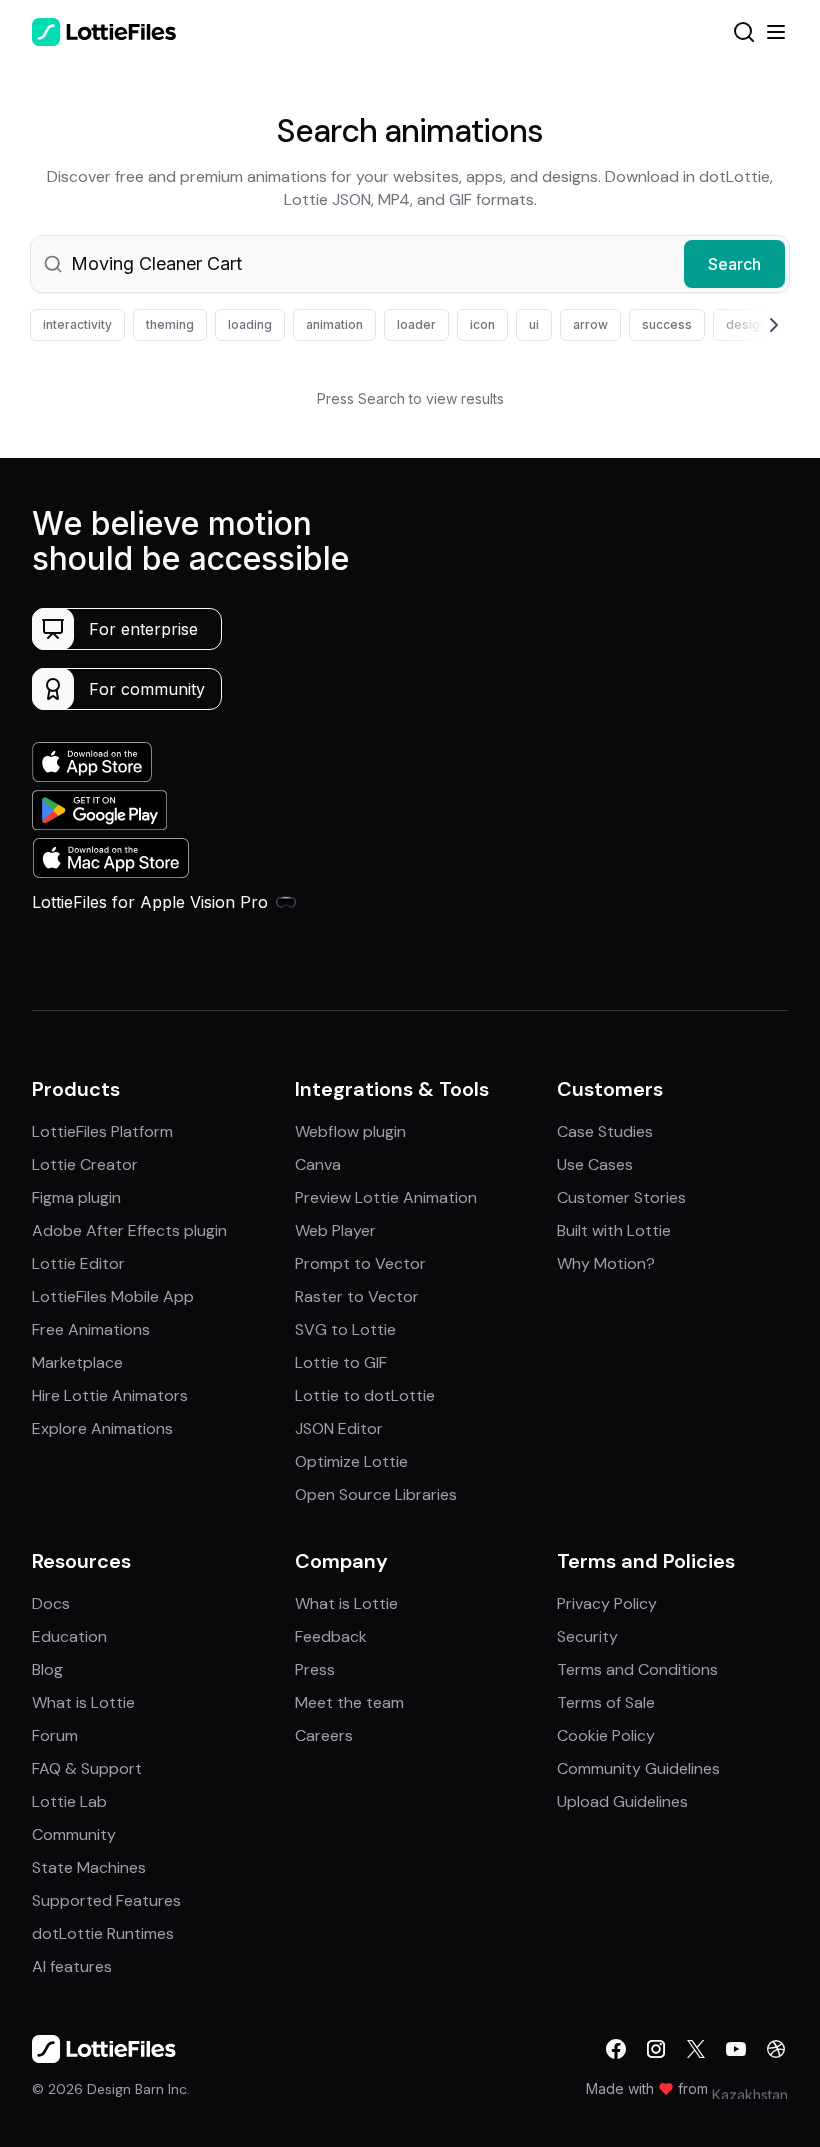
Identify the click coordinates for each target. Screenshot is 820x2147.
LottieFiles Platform (102, 1131)
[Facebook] (616, 2049)
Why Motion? (606, 1263)
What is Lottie (83, 1702)
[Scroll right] (750, 325)
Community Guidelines (638, 1768)
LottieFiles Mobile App (113, 1296)
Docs (51, 1603)
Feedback (331, 1636)
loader (416, 324)
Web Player (335, 1230)
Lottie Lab (69, 1801)
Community (74, 1834)
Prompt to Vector (360, 1263)
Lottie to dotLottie (365, 1395)
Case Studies (605, 1131)
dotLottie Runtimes (103, 1933)
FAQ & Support (87, 1768)
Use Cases (595, 1164)
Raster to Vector (357, 1296)
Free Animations (91, 1329)
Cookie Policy (606, 1735)
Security (587, 1636)
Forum (55, 1735)
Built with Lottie (614, 1230)
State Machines (89, 1867)
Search (734, 264)
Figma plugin (76, 1197)
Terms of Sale (606, 1702)
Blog (47, 1669)
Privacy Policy (607, 1603)
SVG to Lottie (345, 1329)
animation (334, 324)
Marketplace (77, 1362)
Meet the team (349, 1702)
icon (482, 324)
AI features (72, 1966)
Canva (318, 1164)
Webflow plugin (350, 1131)
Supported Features (106, 1900)
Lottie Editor (78, 1263)
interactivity (77, 324)
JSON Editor (339, 1428)
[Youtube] (736, 2049)
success (667, 324)
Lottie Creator (85, 1164)
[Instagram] (656, 2049)
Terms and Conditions (637, 1669)
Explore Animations (102, 1428)
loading (250, 324)
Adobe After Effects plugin (129, 1230)
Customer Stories (621, 1197)
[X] (696, 2049)
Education (69, 1636)
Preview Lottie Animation (386, 1197)
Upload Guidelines (622, 1801)
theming (170, 324)
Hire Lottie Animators (110, 1395)
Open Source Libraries (376, 1494)
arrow (590, 324)
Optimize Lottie (351, 1461)
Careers (324, 1735)
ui (534, 324)
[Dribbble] (776, 2049)
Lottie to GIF (341, 1362)
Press (315, 1669)
